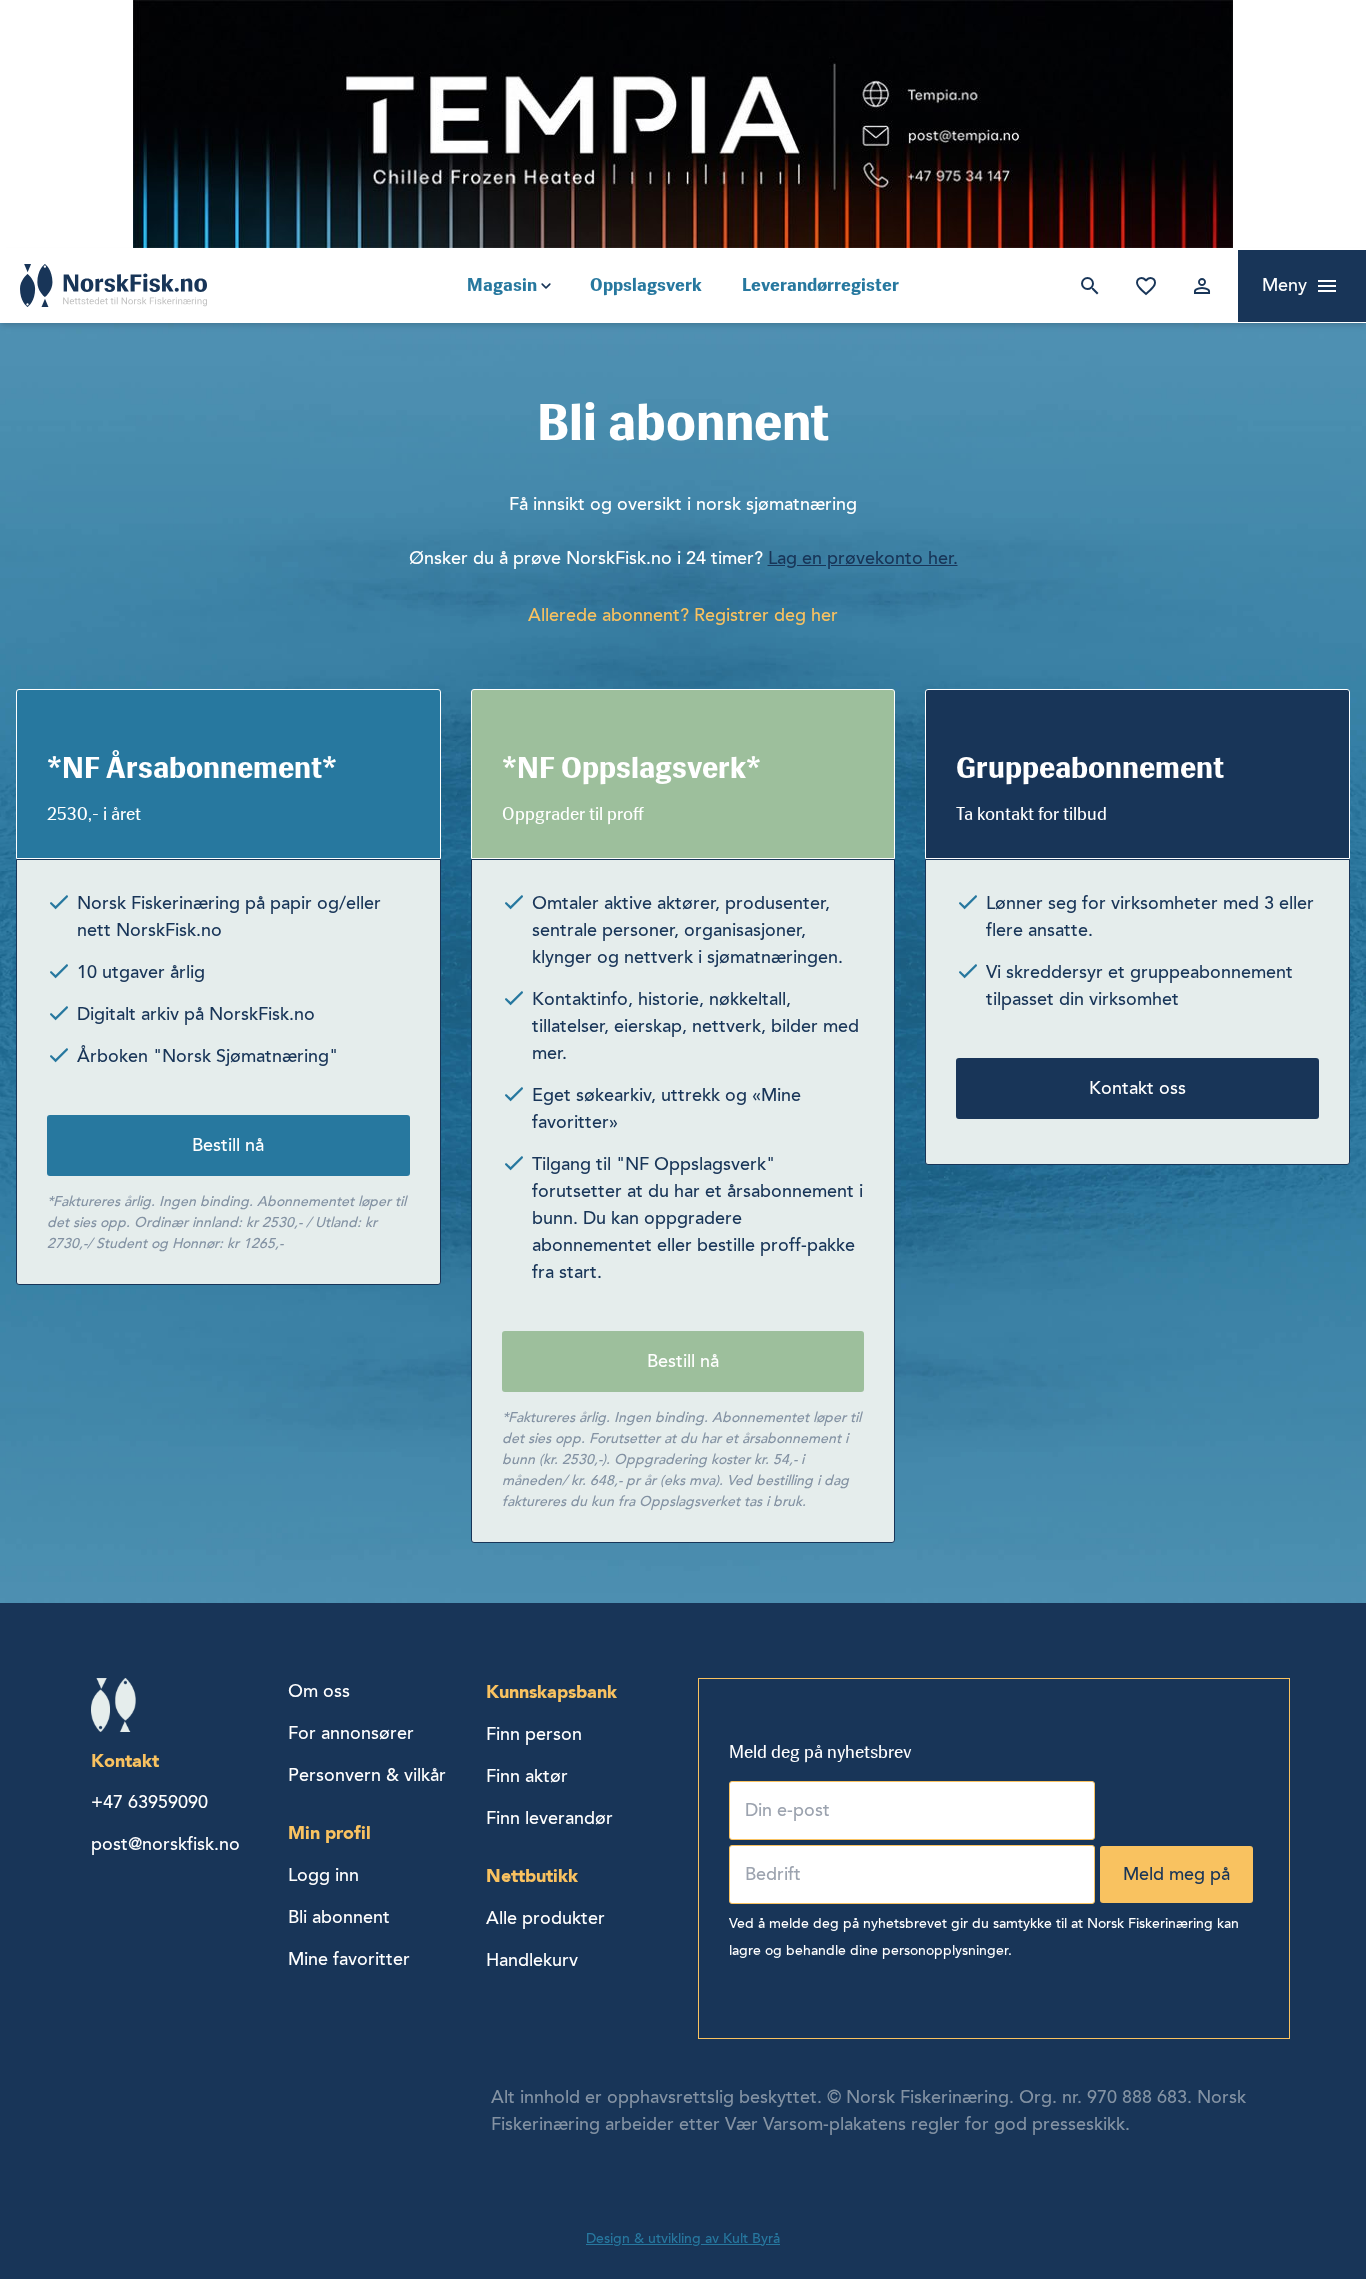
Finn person (534, 1734)
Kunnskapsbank (551, 1691)
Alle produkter (545, 1918)
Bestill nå (228, 1145)
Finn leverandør (549, 1818)
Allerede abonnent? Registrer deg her (683, 615)
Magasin (502, 285)
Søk (1086, 286)
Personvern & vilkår (367, 1775)
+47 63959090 (149, 1802)
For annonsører (351, 1733)
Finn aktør (527, 1776)
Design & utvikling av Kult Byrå (683, 2238)
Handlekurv (532, 1960)
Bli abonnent (339, 1917)
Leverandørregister (820, 285)
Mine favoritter (1142, 286)
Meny (1284, 285)
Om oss (319, 1691)
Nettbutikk (532, 1875)
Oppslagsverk (646, 285)
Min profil (329, 1832)
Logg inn (1198, 286)
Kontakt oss (1137, 1088)
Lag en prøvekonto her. (863, 558)
